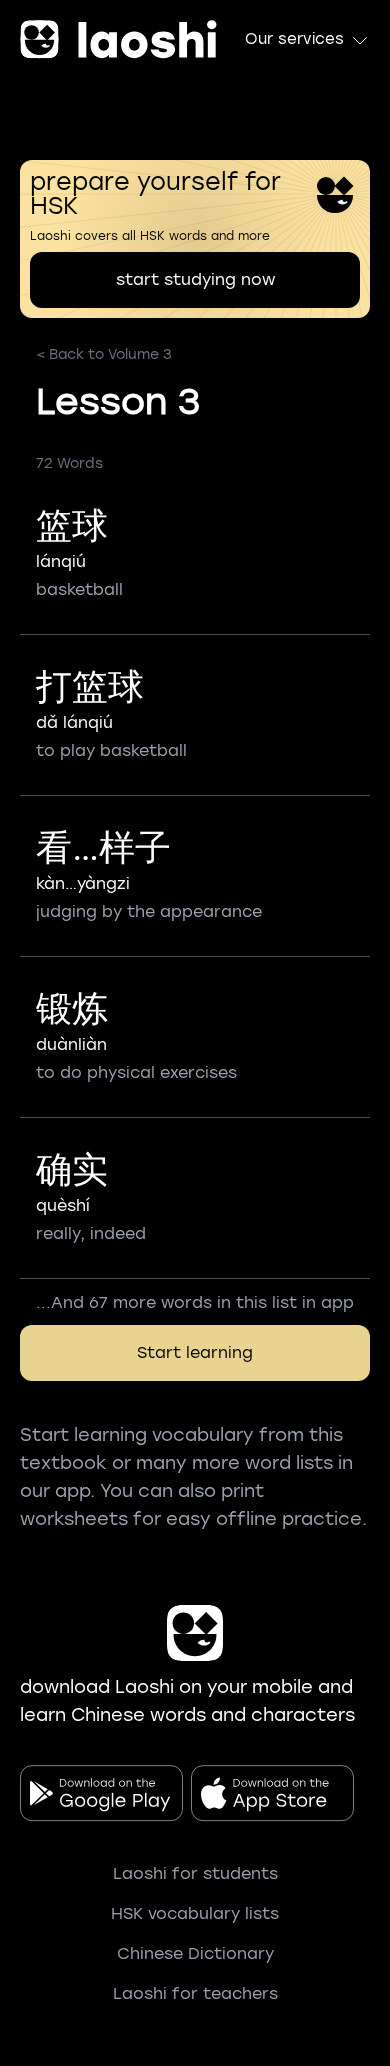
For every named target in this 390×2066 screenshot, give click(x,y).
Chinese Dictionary (195, 1953)
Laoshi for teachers (195, 1993)
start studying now (195, 279)
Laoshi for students (195, 1873)
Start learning (195, 1352)
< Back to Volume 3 (104, 354)
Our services (294, 39)
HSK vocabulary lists (195, 1913)
